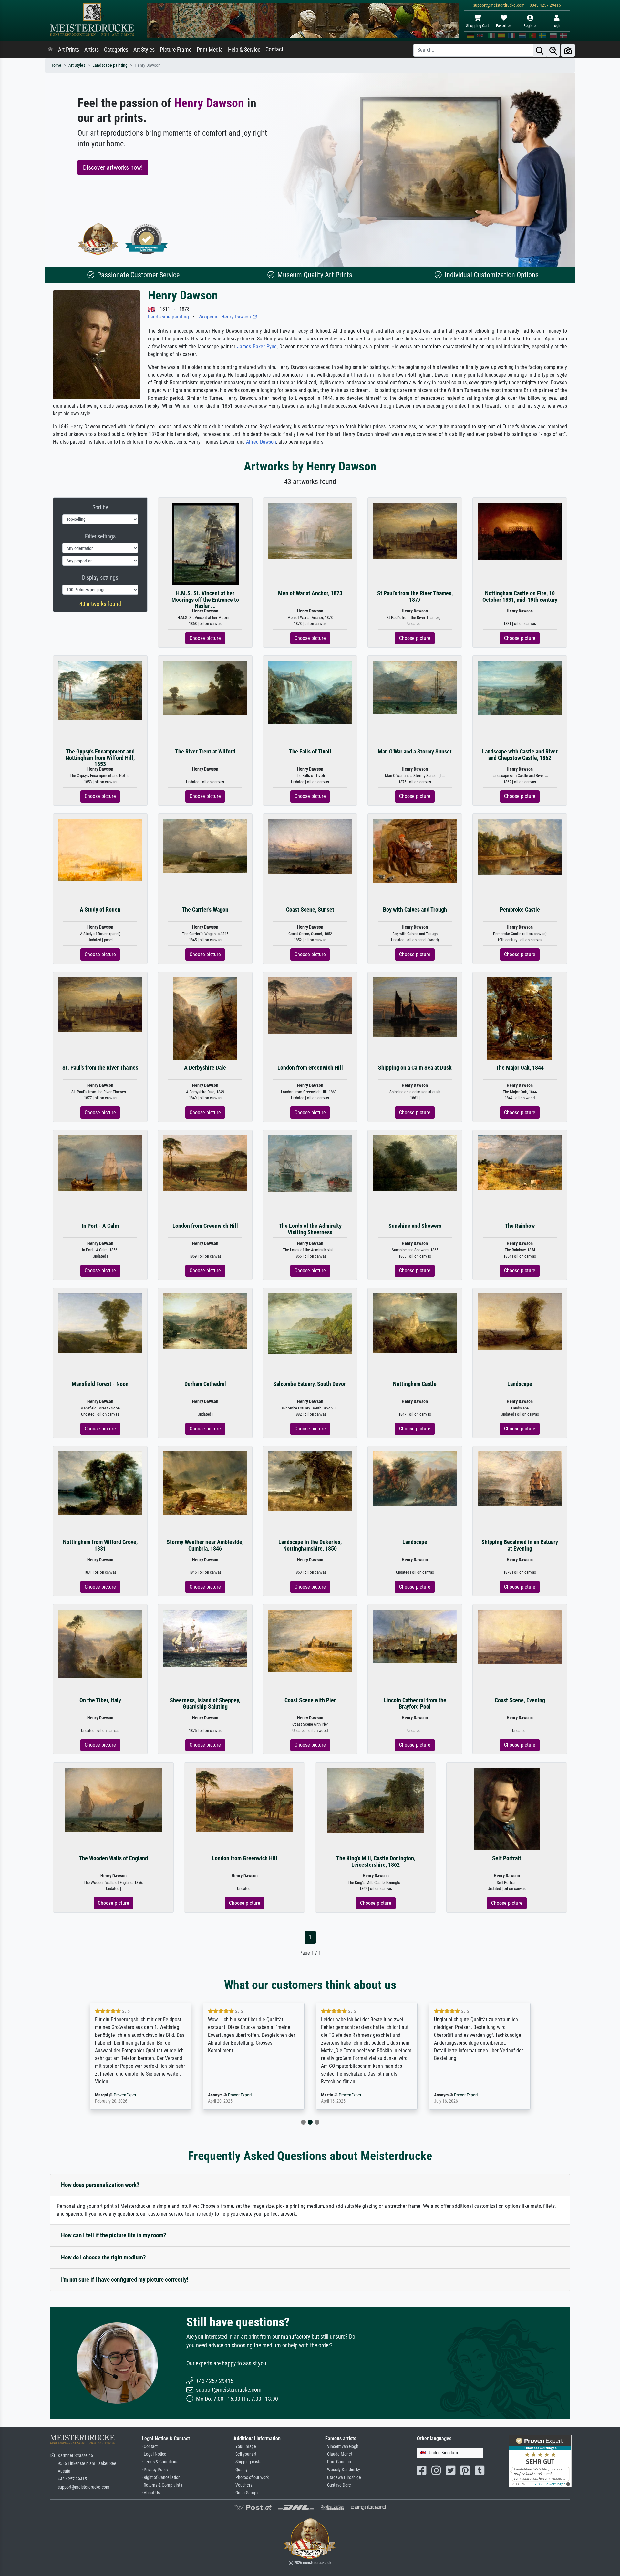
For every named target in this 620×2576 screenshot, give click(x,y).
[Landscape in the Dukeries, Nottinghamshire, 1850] (310, 1481)
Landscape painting (110, 65)
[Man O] (415, 687)
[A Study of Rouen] (100, 850)
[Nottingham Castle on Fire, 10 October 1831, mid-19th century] (520, 531)
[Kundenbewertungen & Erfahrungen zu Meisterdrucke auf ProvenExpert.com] (147, 239)
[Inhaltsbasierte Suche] (553, 50)
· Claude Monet (339, 2454)
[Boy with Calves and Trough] (415, 850)
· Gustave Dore (338, 2485)
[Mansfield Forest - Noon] (100, 1323)
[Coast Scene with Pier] (310, 1641)
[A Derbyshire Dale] (205, 1018)
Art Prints (69, 50)
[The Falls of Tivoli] (310, 692)
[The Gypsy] (100, 690)
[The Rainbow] (520, 1162)
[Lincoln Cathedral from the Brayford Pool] (415, 1636)
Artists (92, 50)
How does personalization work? (100, 2185)
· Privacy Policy (155, 2470)
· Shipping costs (247, 2462)
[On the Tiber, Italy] (100, 1643)
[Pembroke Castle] (520, 847)
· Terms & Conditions (160, 2462)
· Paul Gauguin (338, 2462)
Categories (116, 50)
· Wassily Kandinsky (343, 2470)
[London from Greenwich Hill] (310, 1005)
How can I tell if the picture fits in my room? (114, 2235)
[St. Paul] (100, 1004)
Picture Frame (176, 50)
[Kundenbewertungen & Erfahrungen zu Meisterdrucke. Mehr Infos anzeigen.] (540, 2460)
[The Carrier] (205, 846)
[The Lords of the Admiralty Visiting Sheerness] (310, 1163)
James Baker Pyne (257, 346)
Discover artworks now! (113, 167)
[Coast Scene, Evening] (520, 1637)
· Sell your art (245, 2454)
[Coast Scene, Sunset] (310, 846)
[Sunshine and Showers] (415, 1163)
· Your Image (245, 2446)
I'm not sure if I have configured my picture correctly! (125, 2280)
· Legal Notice (154, 2454)
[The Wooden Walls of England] (113, 1799)
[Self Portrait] (507, 1809)
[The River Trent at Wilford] (205, 688)
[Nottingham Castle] (415, 1323)
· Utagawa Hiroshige (343, 2477)
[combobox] (450, 2453)
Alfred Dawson (261, 442)
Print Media (210, 50)
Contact (274, 49)
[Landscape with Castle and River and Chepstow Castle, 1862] (520, 688)
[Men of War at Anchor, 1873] (310, 530)
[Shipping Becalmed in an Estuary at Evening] (520, 1478)
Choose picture (205, 638)
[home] (50, 50)
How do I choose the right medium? (103, 2257)
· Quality (241, 2470)
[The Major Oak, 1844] (520, 1018)
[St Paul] (415, 530)
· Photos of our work (251, 2477)
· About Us (151, 2493)
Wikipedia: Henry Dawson (225, 317)
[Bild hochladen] (568, 50)
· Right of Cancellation (161, 2477)
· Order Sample (247, 2493)
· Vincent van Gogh (342, 2446)
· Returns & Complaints (162, 2485)
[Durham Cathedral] (205, 1321)
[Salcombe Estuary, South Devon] (310, 1323)
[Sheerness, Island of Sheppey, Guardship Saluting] (205, 1638)
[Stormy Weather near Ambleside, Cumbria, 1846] (205, 1483)
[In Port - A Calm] (100, 1163)
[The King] (376, 1800)
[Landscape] (520, 1321)
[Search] (540, 50)
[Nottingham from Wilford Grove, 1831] (100, 1483)
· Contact (150, 2446)
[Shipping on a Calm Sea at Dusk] (415, 1007)
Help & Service (244, 50)
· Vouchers (243, 2485)
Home (56, 65)
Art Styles (144, 50)
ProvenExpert (127, 2095)
